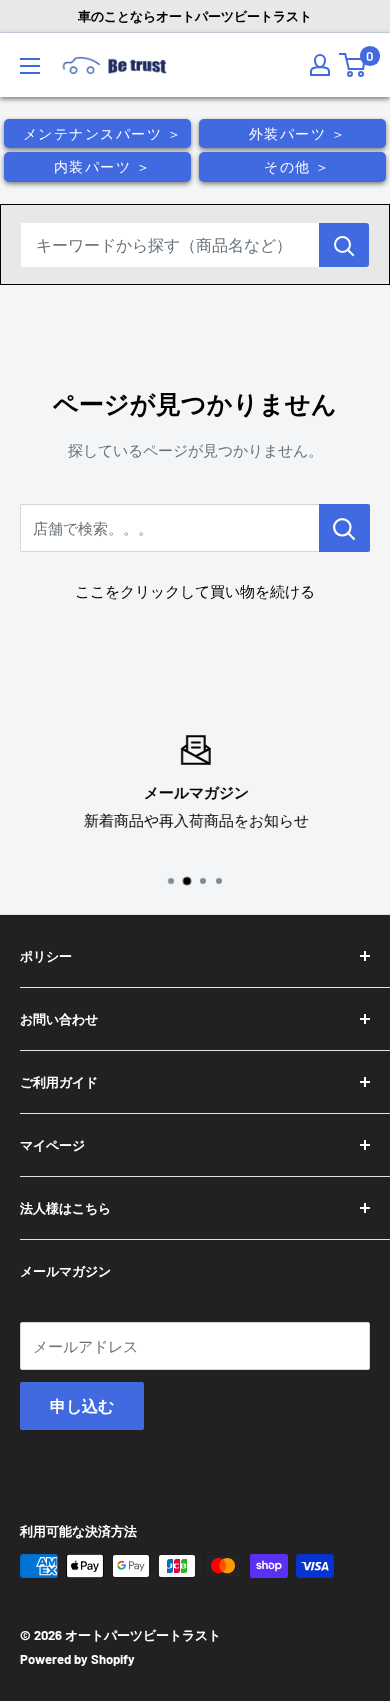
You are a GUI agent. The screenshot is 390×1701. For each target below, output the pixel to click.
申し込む (82, 1405)
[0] (352, 65)
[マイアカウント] (320, 65)
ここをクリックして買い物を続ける (195, 591)
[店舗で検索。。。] (344, 528)
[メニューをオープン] (30, 66)
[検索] (344, 245)
